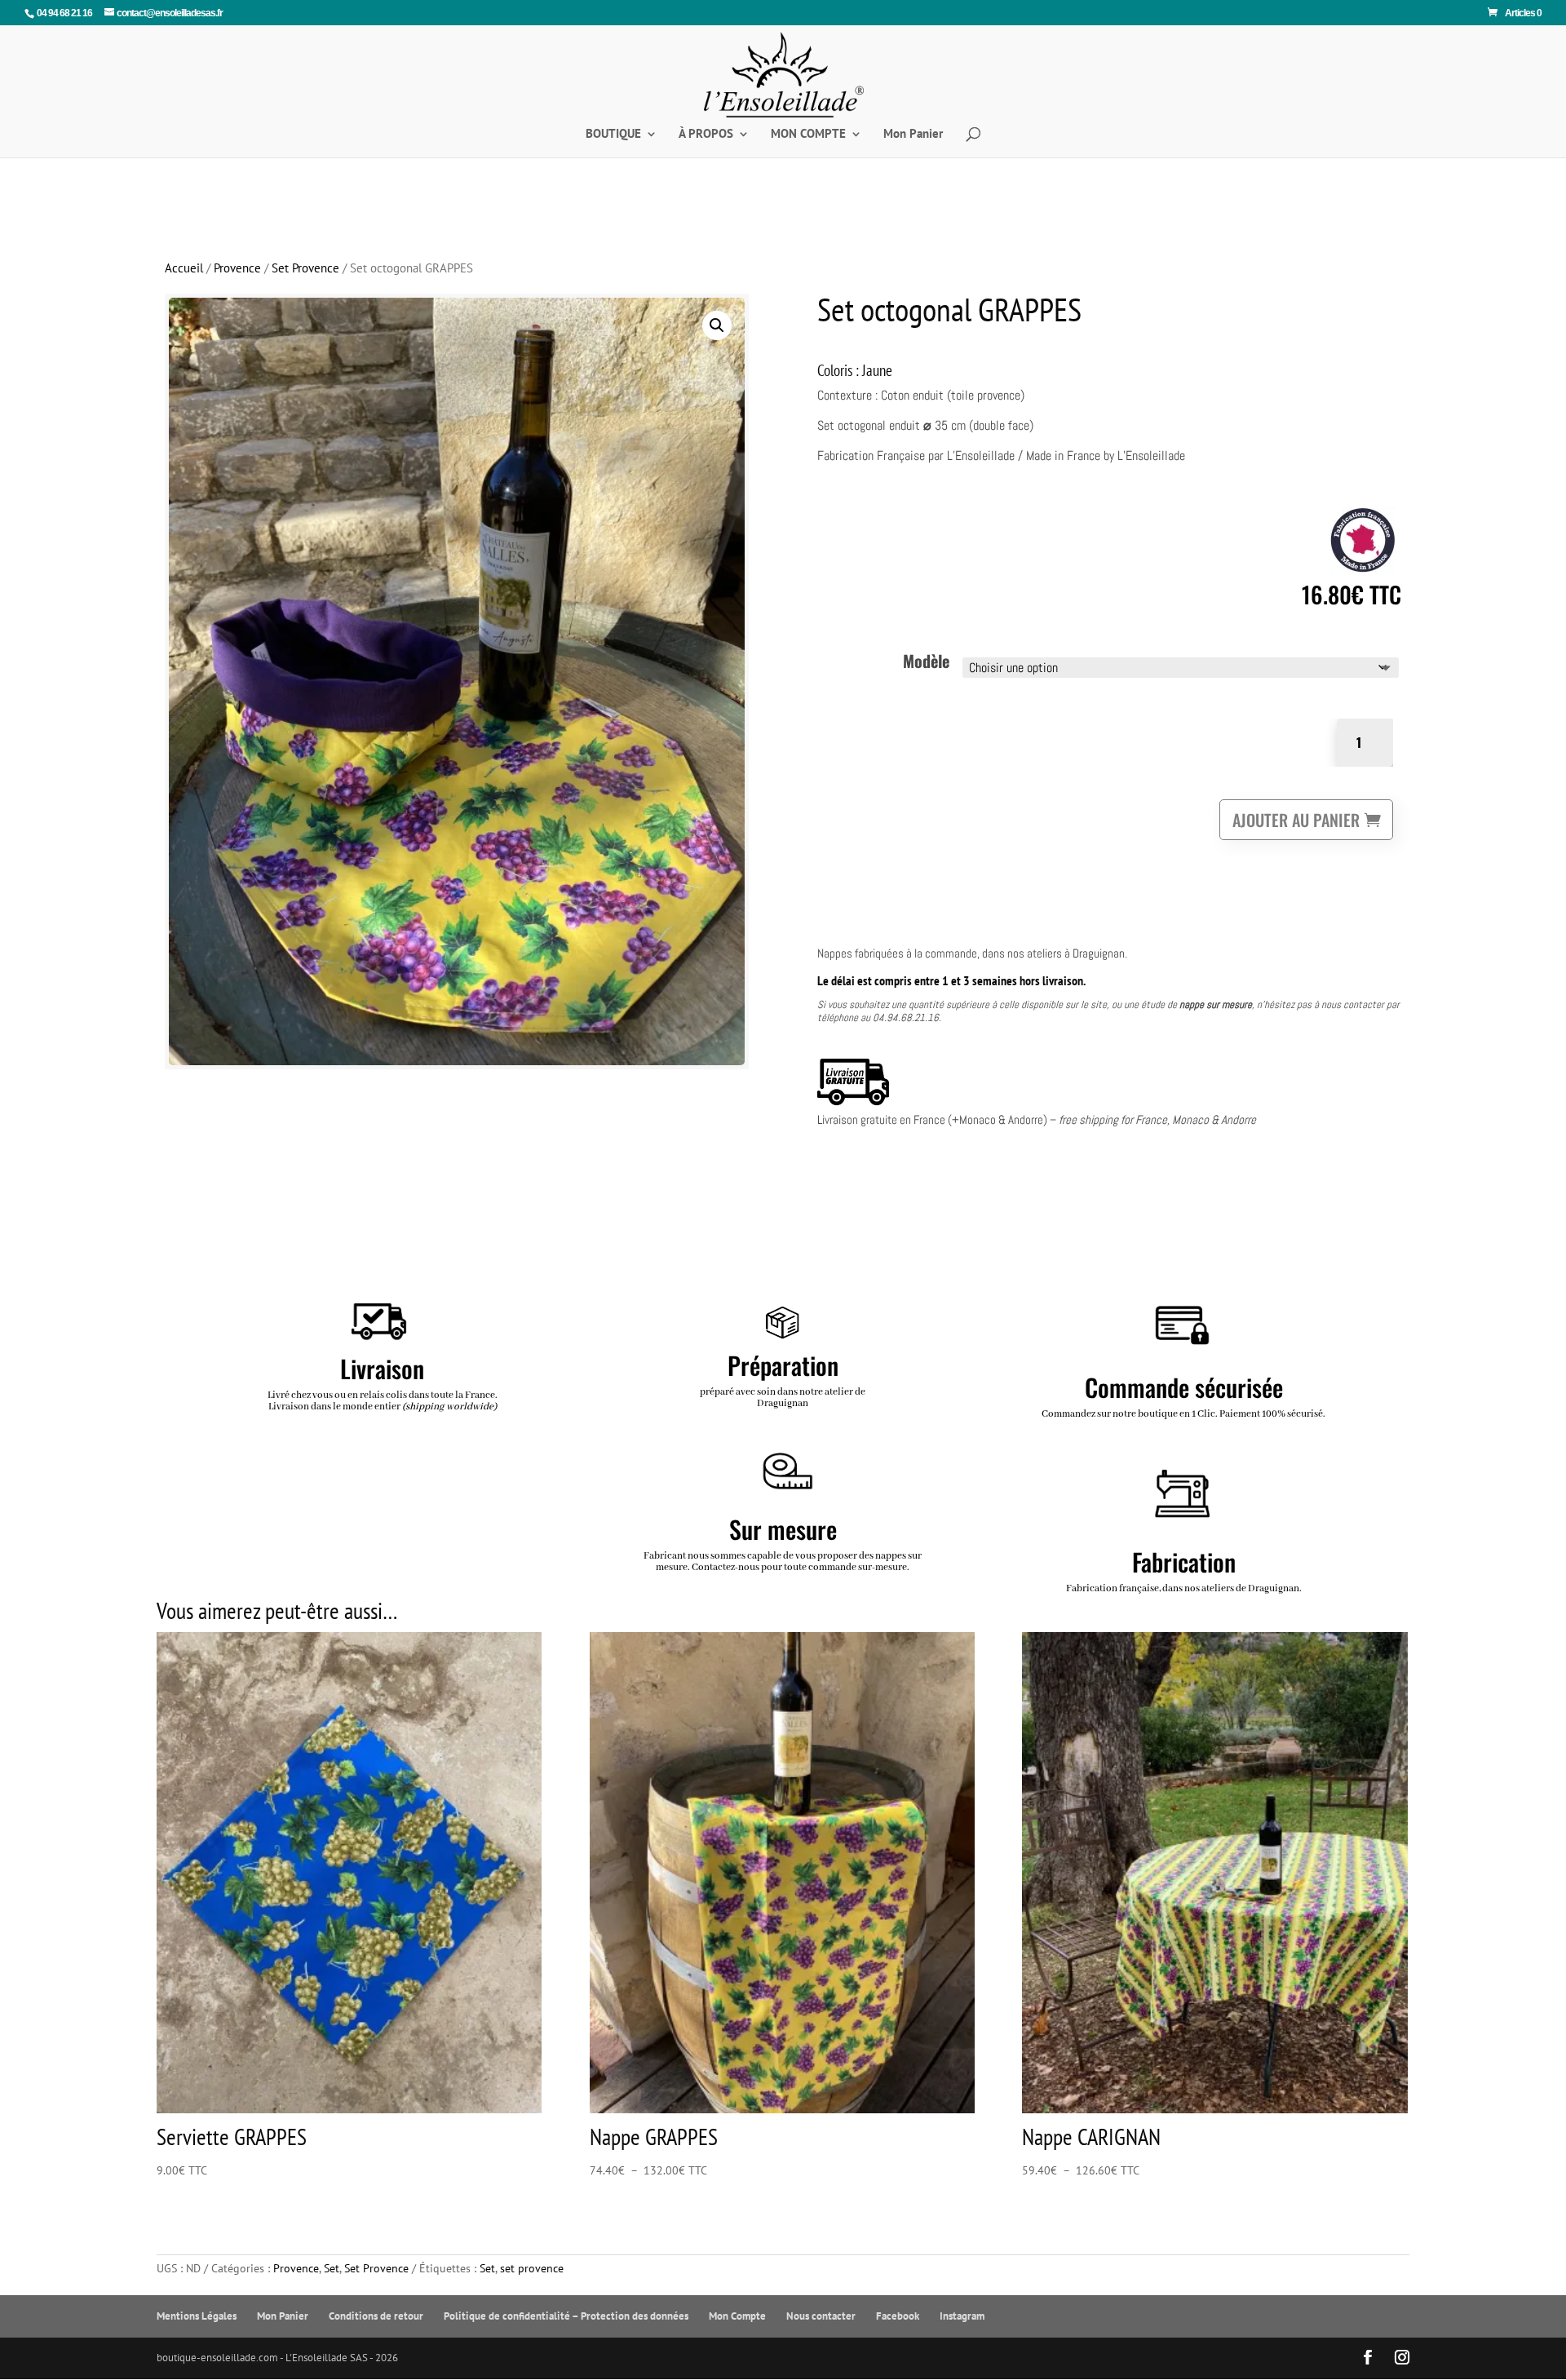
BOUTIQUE (613, 135)
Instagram (962, 2316)
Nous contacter (821, 2316)
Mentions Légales (197, 2316)
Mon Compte (737, 2316)
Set (332, 2268)
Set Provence (305, 268)
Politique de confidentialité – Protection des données (566, 2316)
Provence (237, 268)
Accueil (184, 268)
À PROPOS (706, 135)
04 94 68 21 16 (64, 13)
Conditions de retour (376, 2316)
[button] (717, 325)
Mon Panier (913, 135)
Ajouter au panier (1296, 820)
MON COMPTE (808, 135)
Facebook (898, 2316)
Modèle (926, 661)
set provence (532, 2268)
